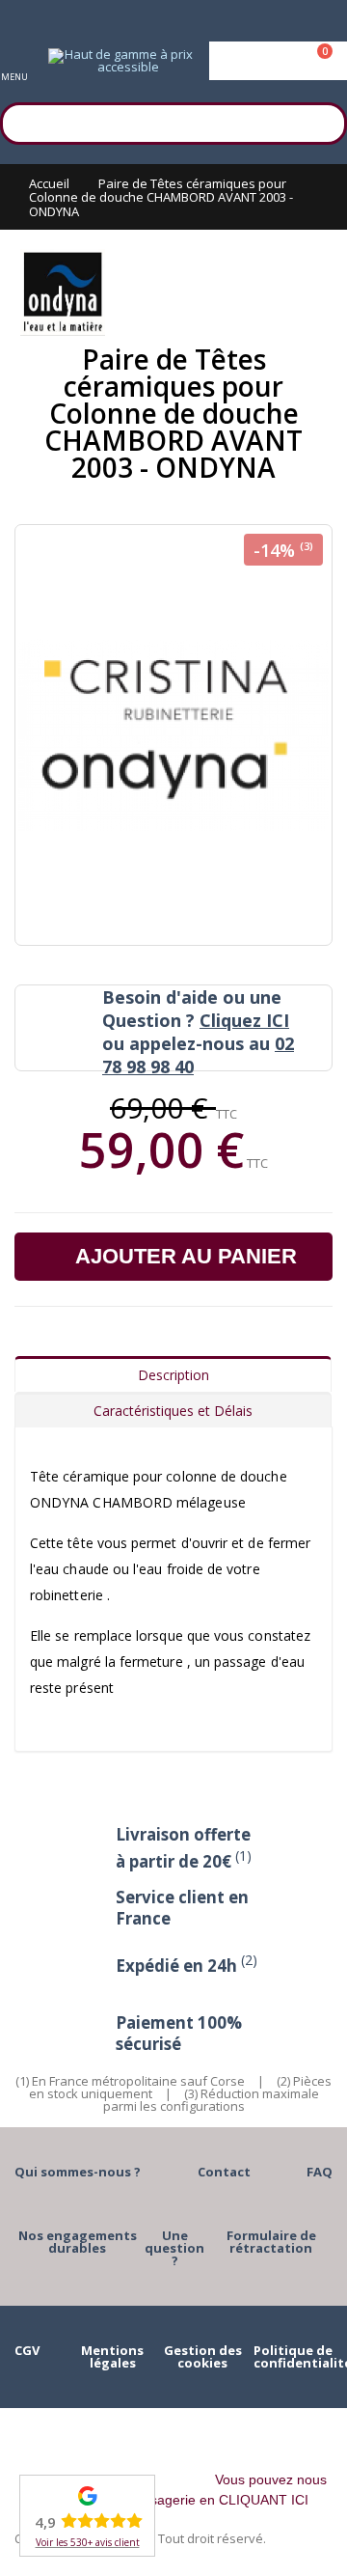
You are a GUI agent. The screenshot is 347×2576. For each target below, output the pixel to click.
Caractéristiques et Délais (173, 1411)
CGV (27, 2350)
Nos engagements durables (78, 2242)
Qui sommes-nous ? (78, 2172)
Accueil (49, 183)
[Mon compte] (278, 61)
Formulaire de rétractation (271, 2242)
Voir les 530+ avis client (88, 2542)
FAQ (320, 2172)
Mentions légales (112, 2356)
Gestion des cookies (203, 2356)
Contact (224, 2172)
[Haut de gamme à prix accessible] (120, 61)
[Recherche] (323, 121)
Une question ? (174, 2248)
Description (173, 1375)
